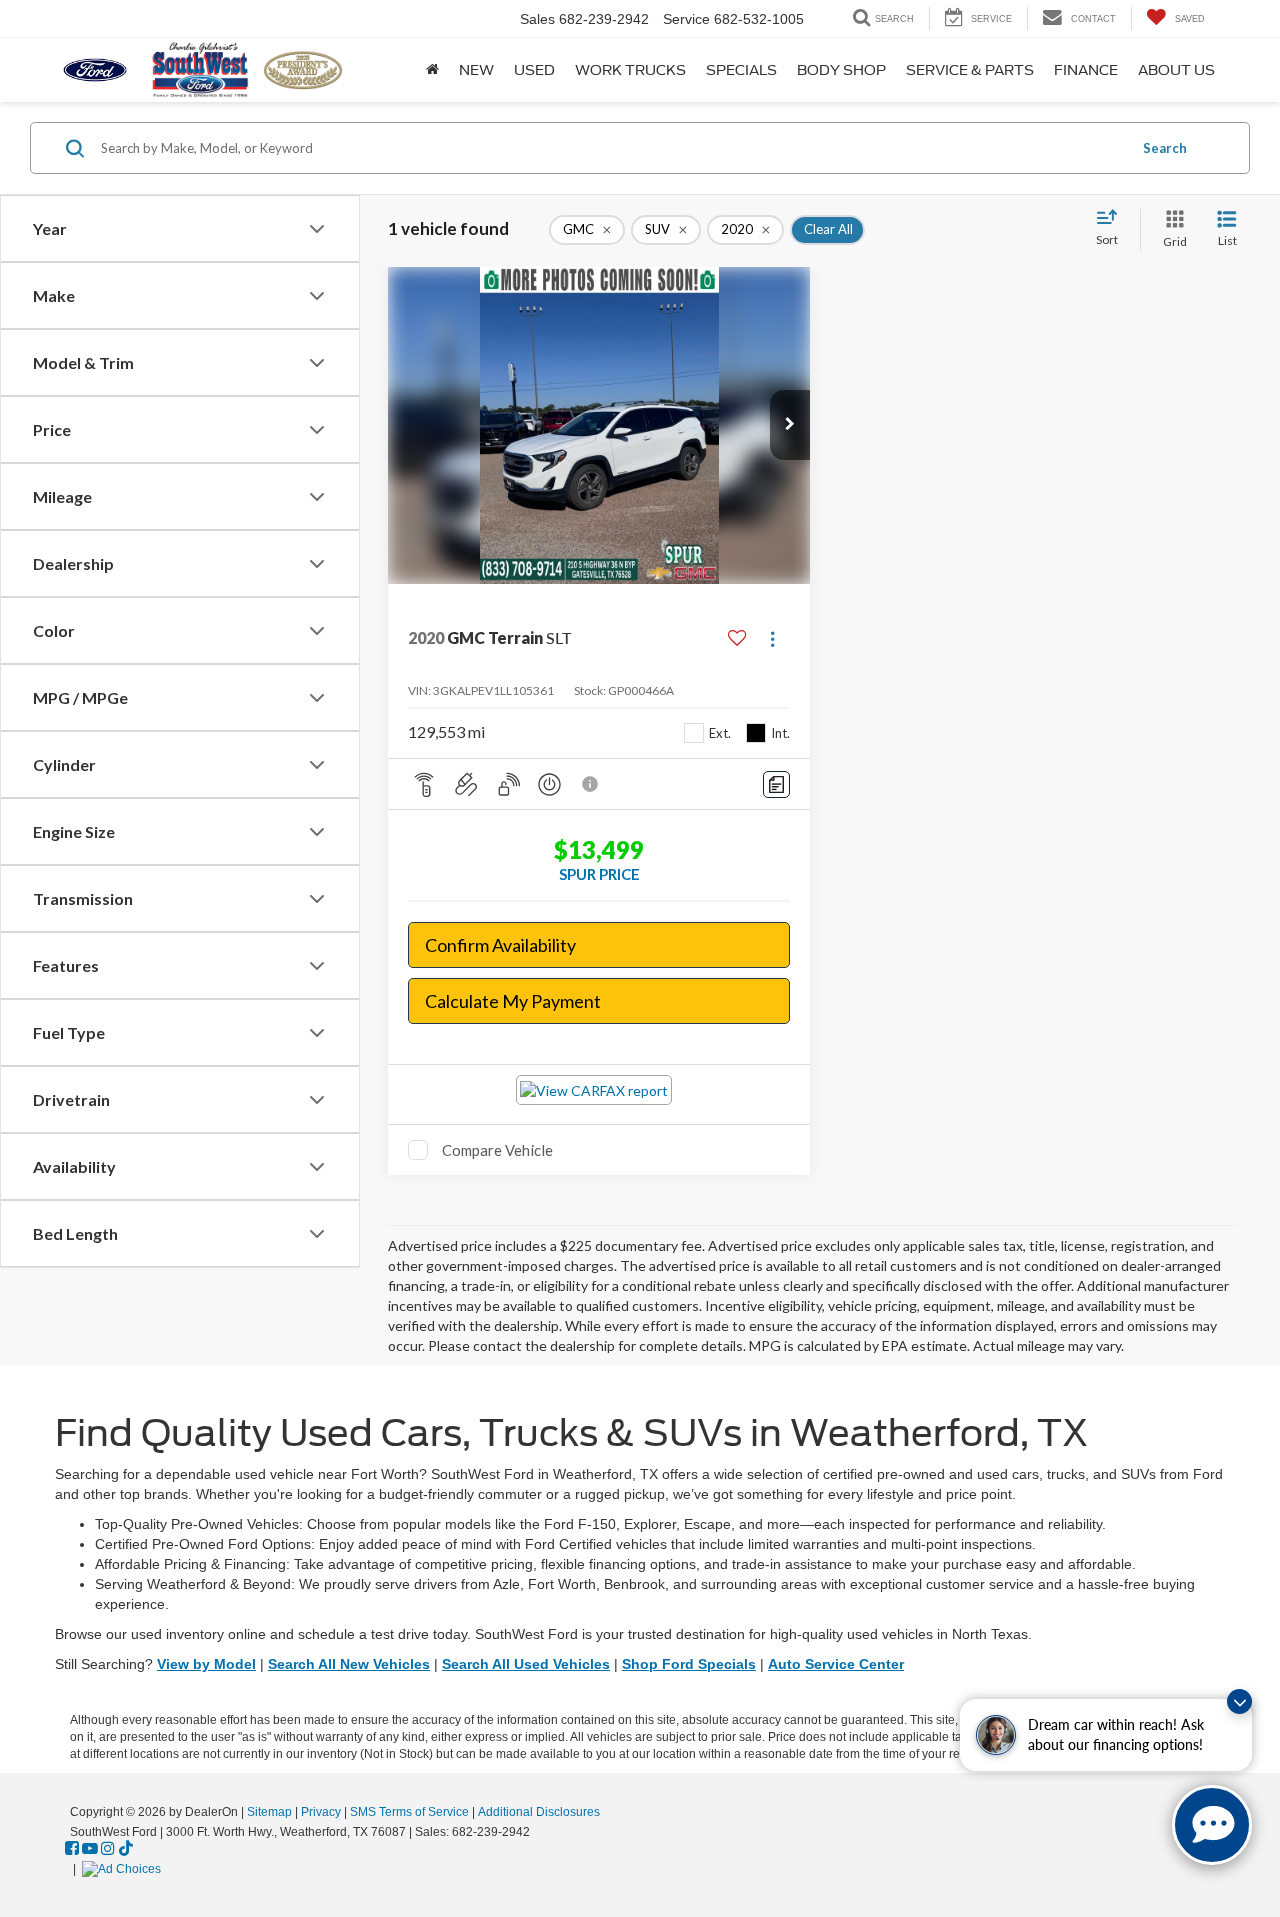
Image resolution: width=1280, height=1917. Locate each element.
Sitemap (269, 1812)
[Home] (432, 70)
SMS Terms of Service (409, 1812)
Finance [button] (1086, 70)
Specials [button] (741, 70)
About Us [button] (1176, 70)
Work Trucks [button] (630, 70)
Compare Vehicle (497, 1150)
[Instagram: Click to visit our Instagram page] (108, 1849)
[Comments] (776, 784)
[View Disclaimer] (591, 784)
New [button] (476, 70)
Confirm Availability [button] (500, 945)
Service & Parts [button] (970, 70)
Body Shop (841, 70)
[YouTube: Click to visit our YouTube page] (90, 1849)
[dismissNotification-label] (1239, 1701)
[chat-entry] (1212, 1825)
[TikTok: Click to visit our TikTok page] (126, 1849)
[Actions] (772, 638)
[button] (790, 425)
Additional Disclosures (539, 1812)
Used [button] (534, 70)
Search (1165, 148)
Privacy (321, 1812)
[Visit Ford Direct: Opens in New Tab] (124, 1869)
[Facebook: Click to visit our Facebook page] (72, 1849)
